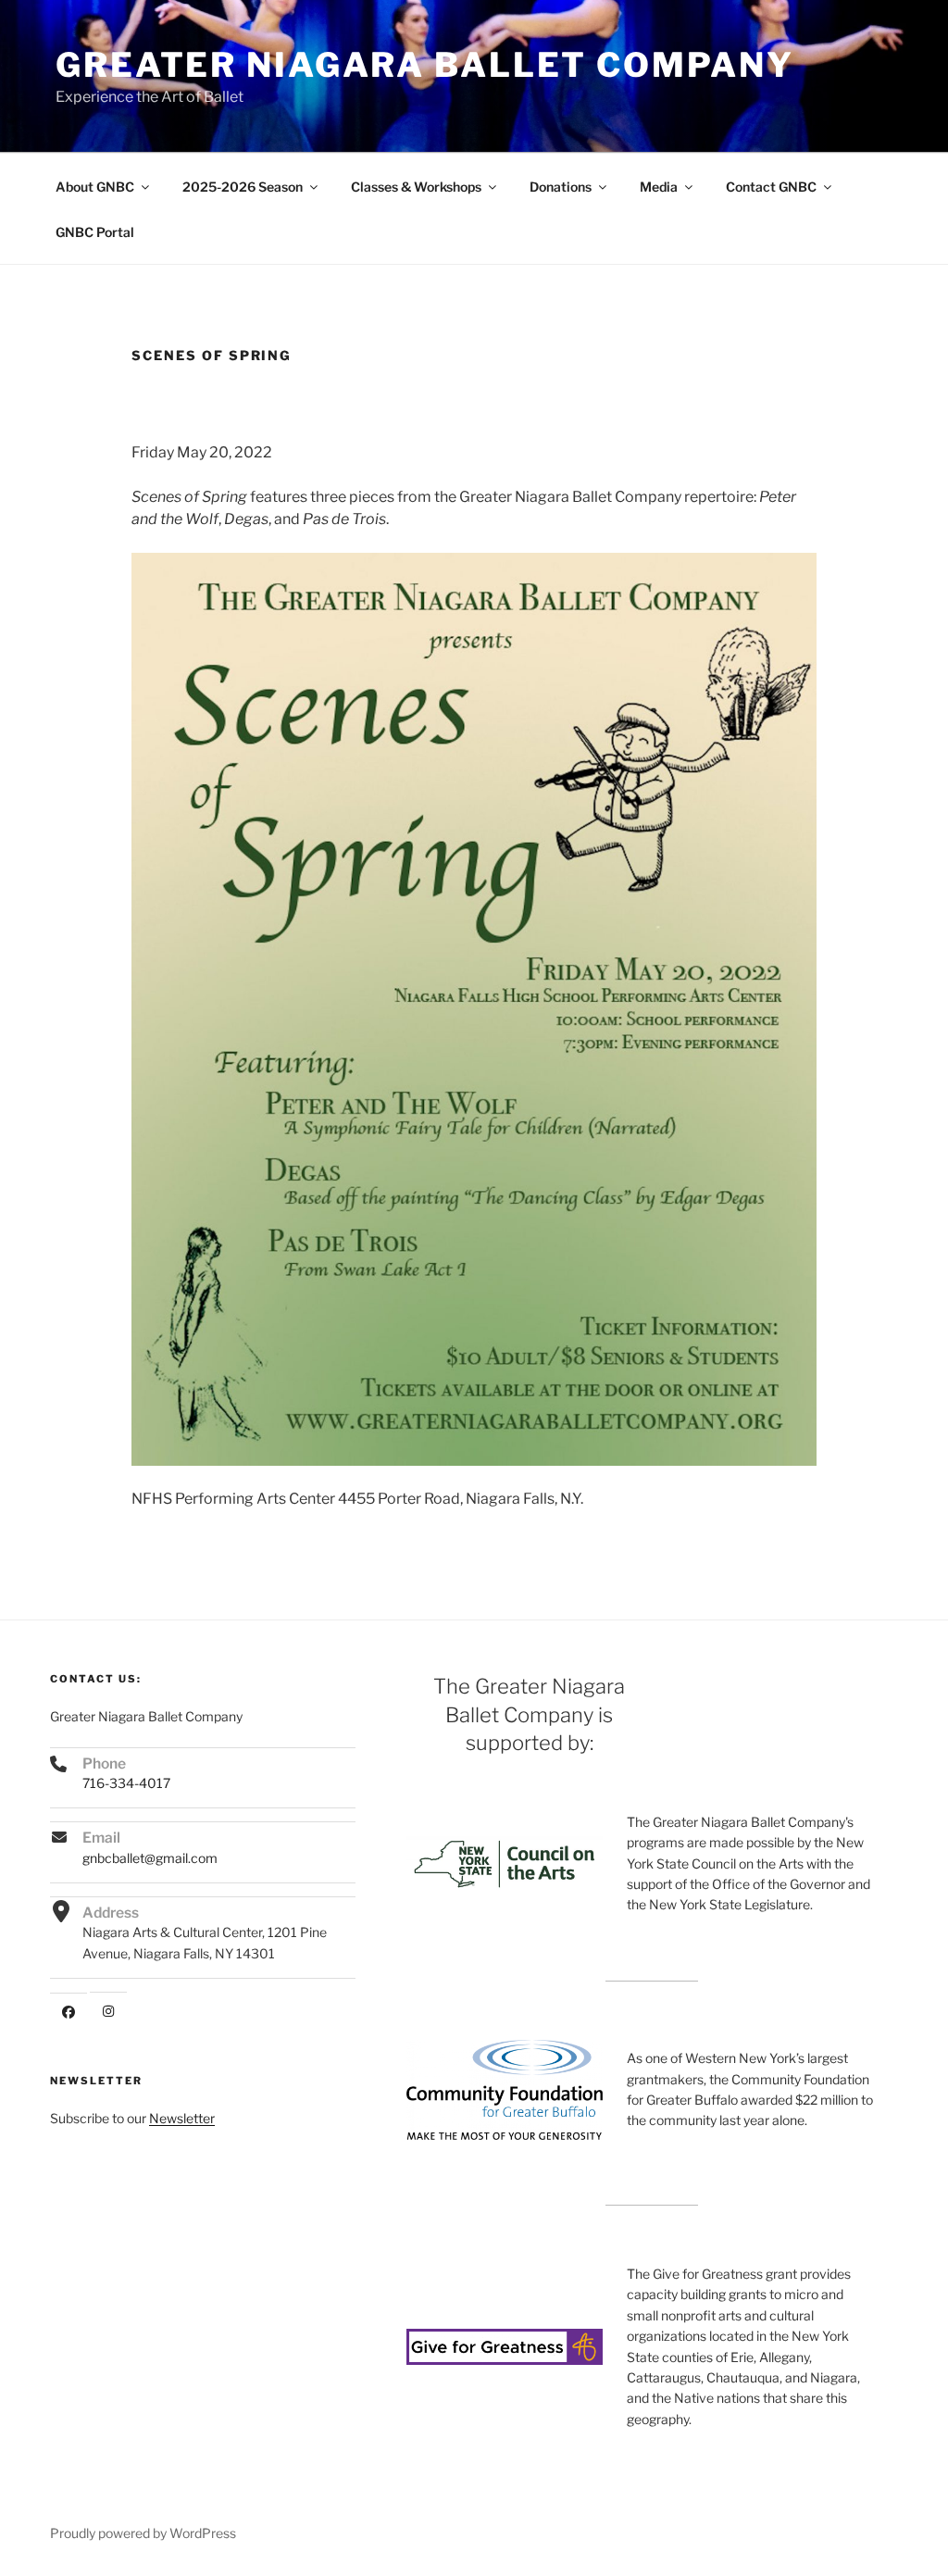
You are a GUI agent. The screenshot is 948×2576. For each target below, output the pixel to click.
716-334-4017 (126, 1783)
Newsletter (182, 2118)
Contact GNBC (771, 187)
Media (659, 187)
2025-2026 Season (243, 187)
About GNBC (95, 187)
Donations (561, 187)
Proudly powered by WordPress (143, 2533)
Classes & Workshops (416, 187)
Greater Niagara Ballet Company (424, 65)
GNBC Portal (95, 232)
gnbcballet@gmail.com (150, 1858)
